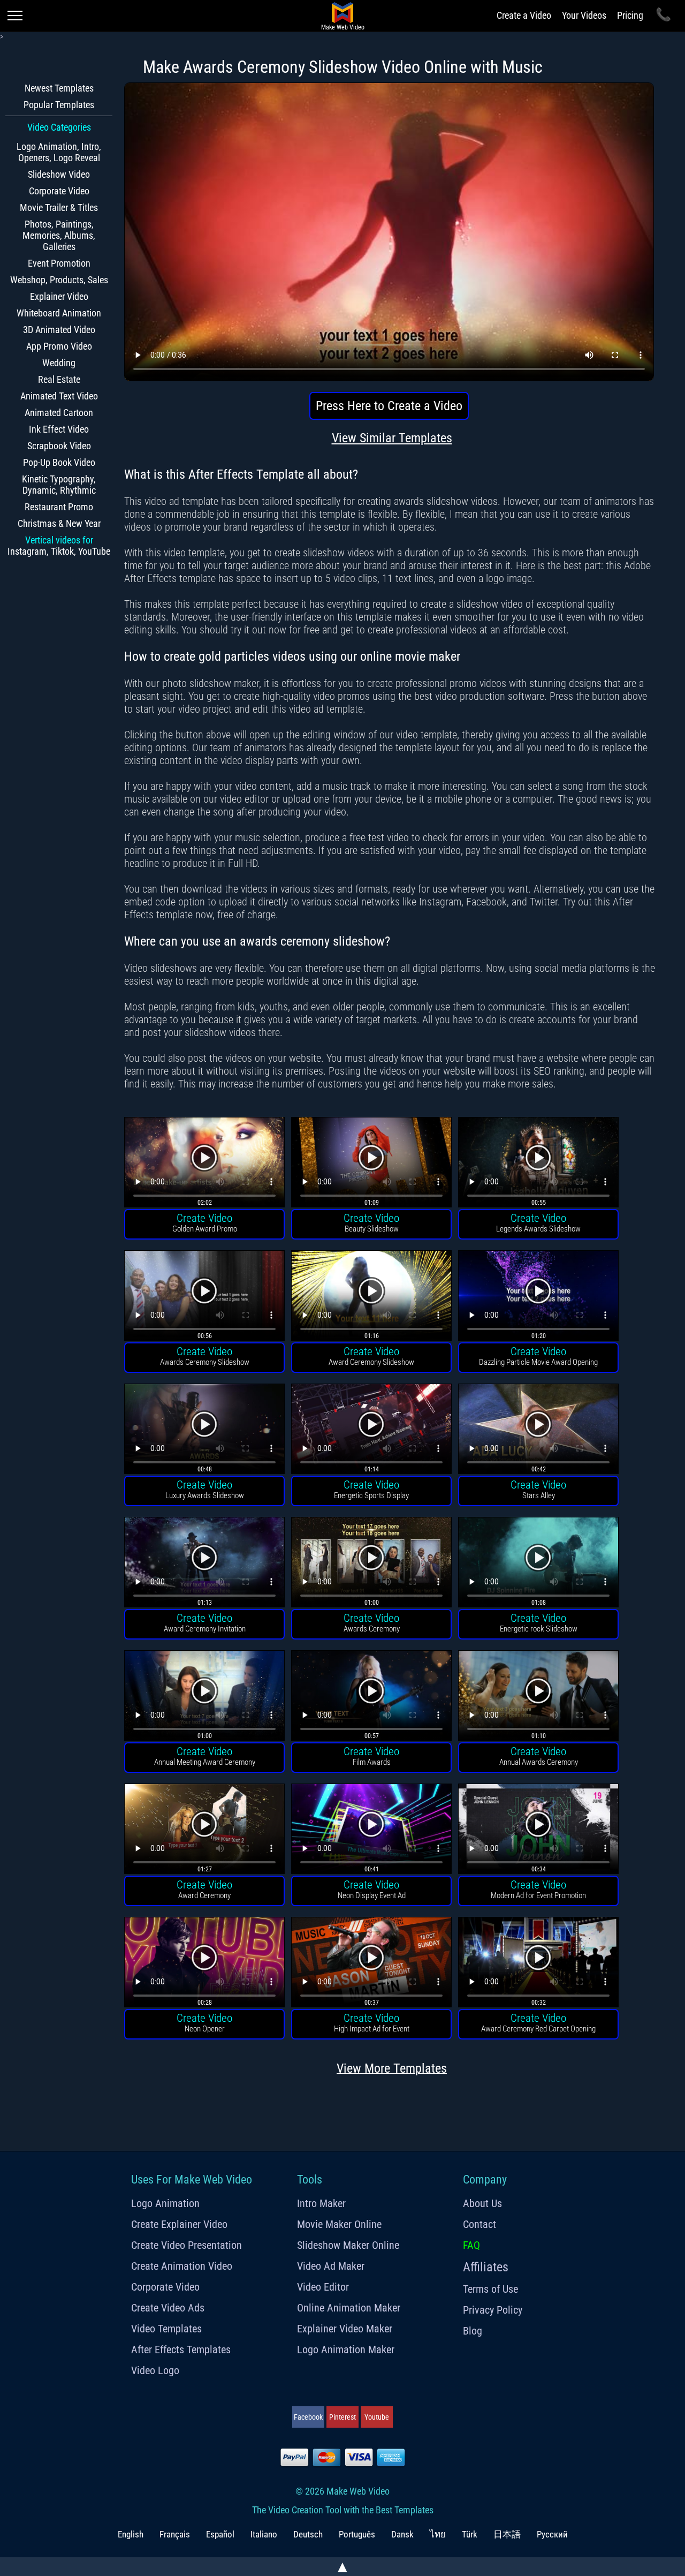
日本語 (507, 2534)
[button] (204, 1164)
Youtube (377, 2417)
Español (220, 2534)
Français (175, 2534)
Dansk (402, 2534)
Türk (470, 2534)
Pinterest (342, 2417)
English (131, 2534)
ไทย (438, 2534)
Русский (552, 2534)
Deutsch (308, 2534)
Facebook (308, 2417)
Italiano (264, 2534)
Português (357, 2534)
